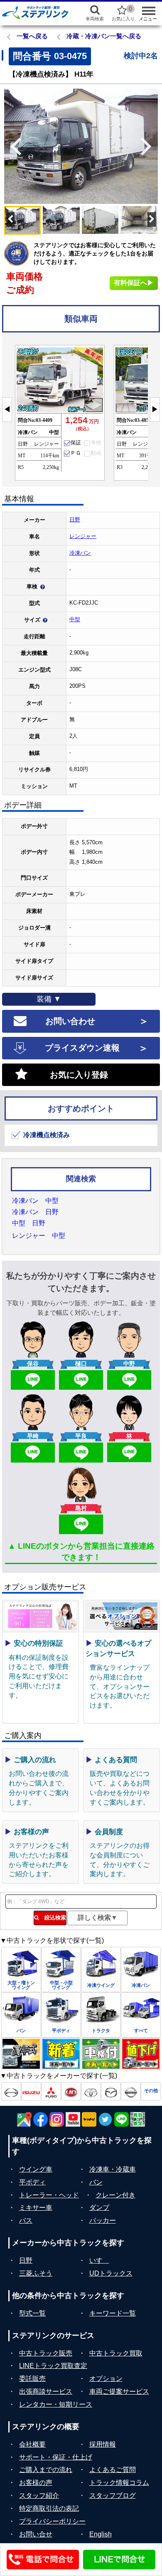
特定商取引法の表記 (49, 2508)
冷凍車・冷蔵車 (113, 2169)
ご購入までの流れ (46, 2470)
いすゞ (99, 2260)
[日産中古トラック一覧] (131, 2091)
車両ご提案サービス (119, 2391)
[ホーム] (37, 12)
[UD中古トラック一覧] (71, 2091)
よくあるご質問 (113, 2470)
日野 (75, 519)
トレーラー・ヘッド (49, 2195)
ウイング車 (36, 2169)
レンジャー (83, 536)
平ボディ (32, 2182)
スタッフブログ (113, 2495)
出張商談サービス (46, 2391)
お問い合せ (36, 2534)
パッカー (103, 2220)
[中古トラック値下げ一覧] (141, 2054)
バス (26, 2220)
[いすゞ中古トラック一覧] (31, 2091)
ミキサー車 (36, 2208)
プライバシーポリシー (52, 2521)
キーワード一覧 (113, 2313)
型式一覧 (32, 2313)
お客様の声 (36, 2483)
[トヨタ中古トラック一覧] (91, 2091)
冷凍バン (80, 553)
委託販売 (32, 2379)
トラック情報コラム (119, 2483)
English (101, 2534)
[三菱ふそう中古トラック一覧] (51, 2091)
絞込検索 (53, 1918)
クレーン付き (115, 2195)
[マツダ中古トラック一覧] (111, 2091)
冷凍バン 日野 (35, 1212)
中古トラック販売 (46, 2353)
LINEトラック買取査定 (53, 2366)
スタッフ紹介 (39, 2495)
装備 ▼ (49, 999)
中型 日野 (29, 1223)
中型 (75, 619)
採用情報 (103, 2444)
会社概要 (32, 2444)
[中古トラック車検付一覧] (101, 2054)
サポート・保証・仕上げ (56, 2457)
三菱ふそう (36, 2273)
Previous (12, 146)
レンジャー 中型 (39, 1236)
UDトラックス (111, 2273)
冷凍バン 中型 (35, 1201)
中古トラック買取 (116, 2353)
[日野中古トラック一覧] (11, 2091)
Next (150, 146)
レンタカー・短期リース (56, 2404)
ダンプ (99, 2208)
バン (96, 2182)
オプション (106, 2379)
